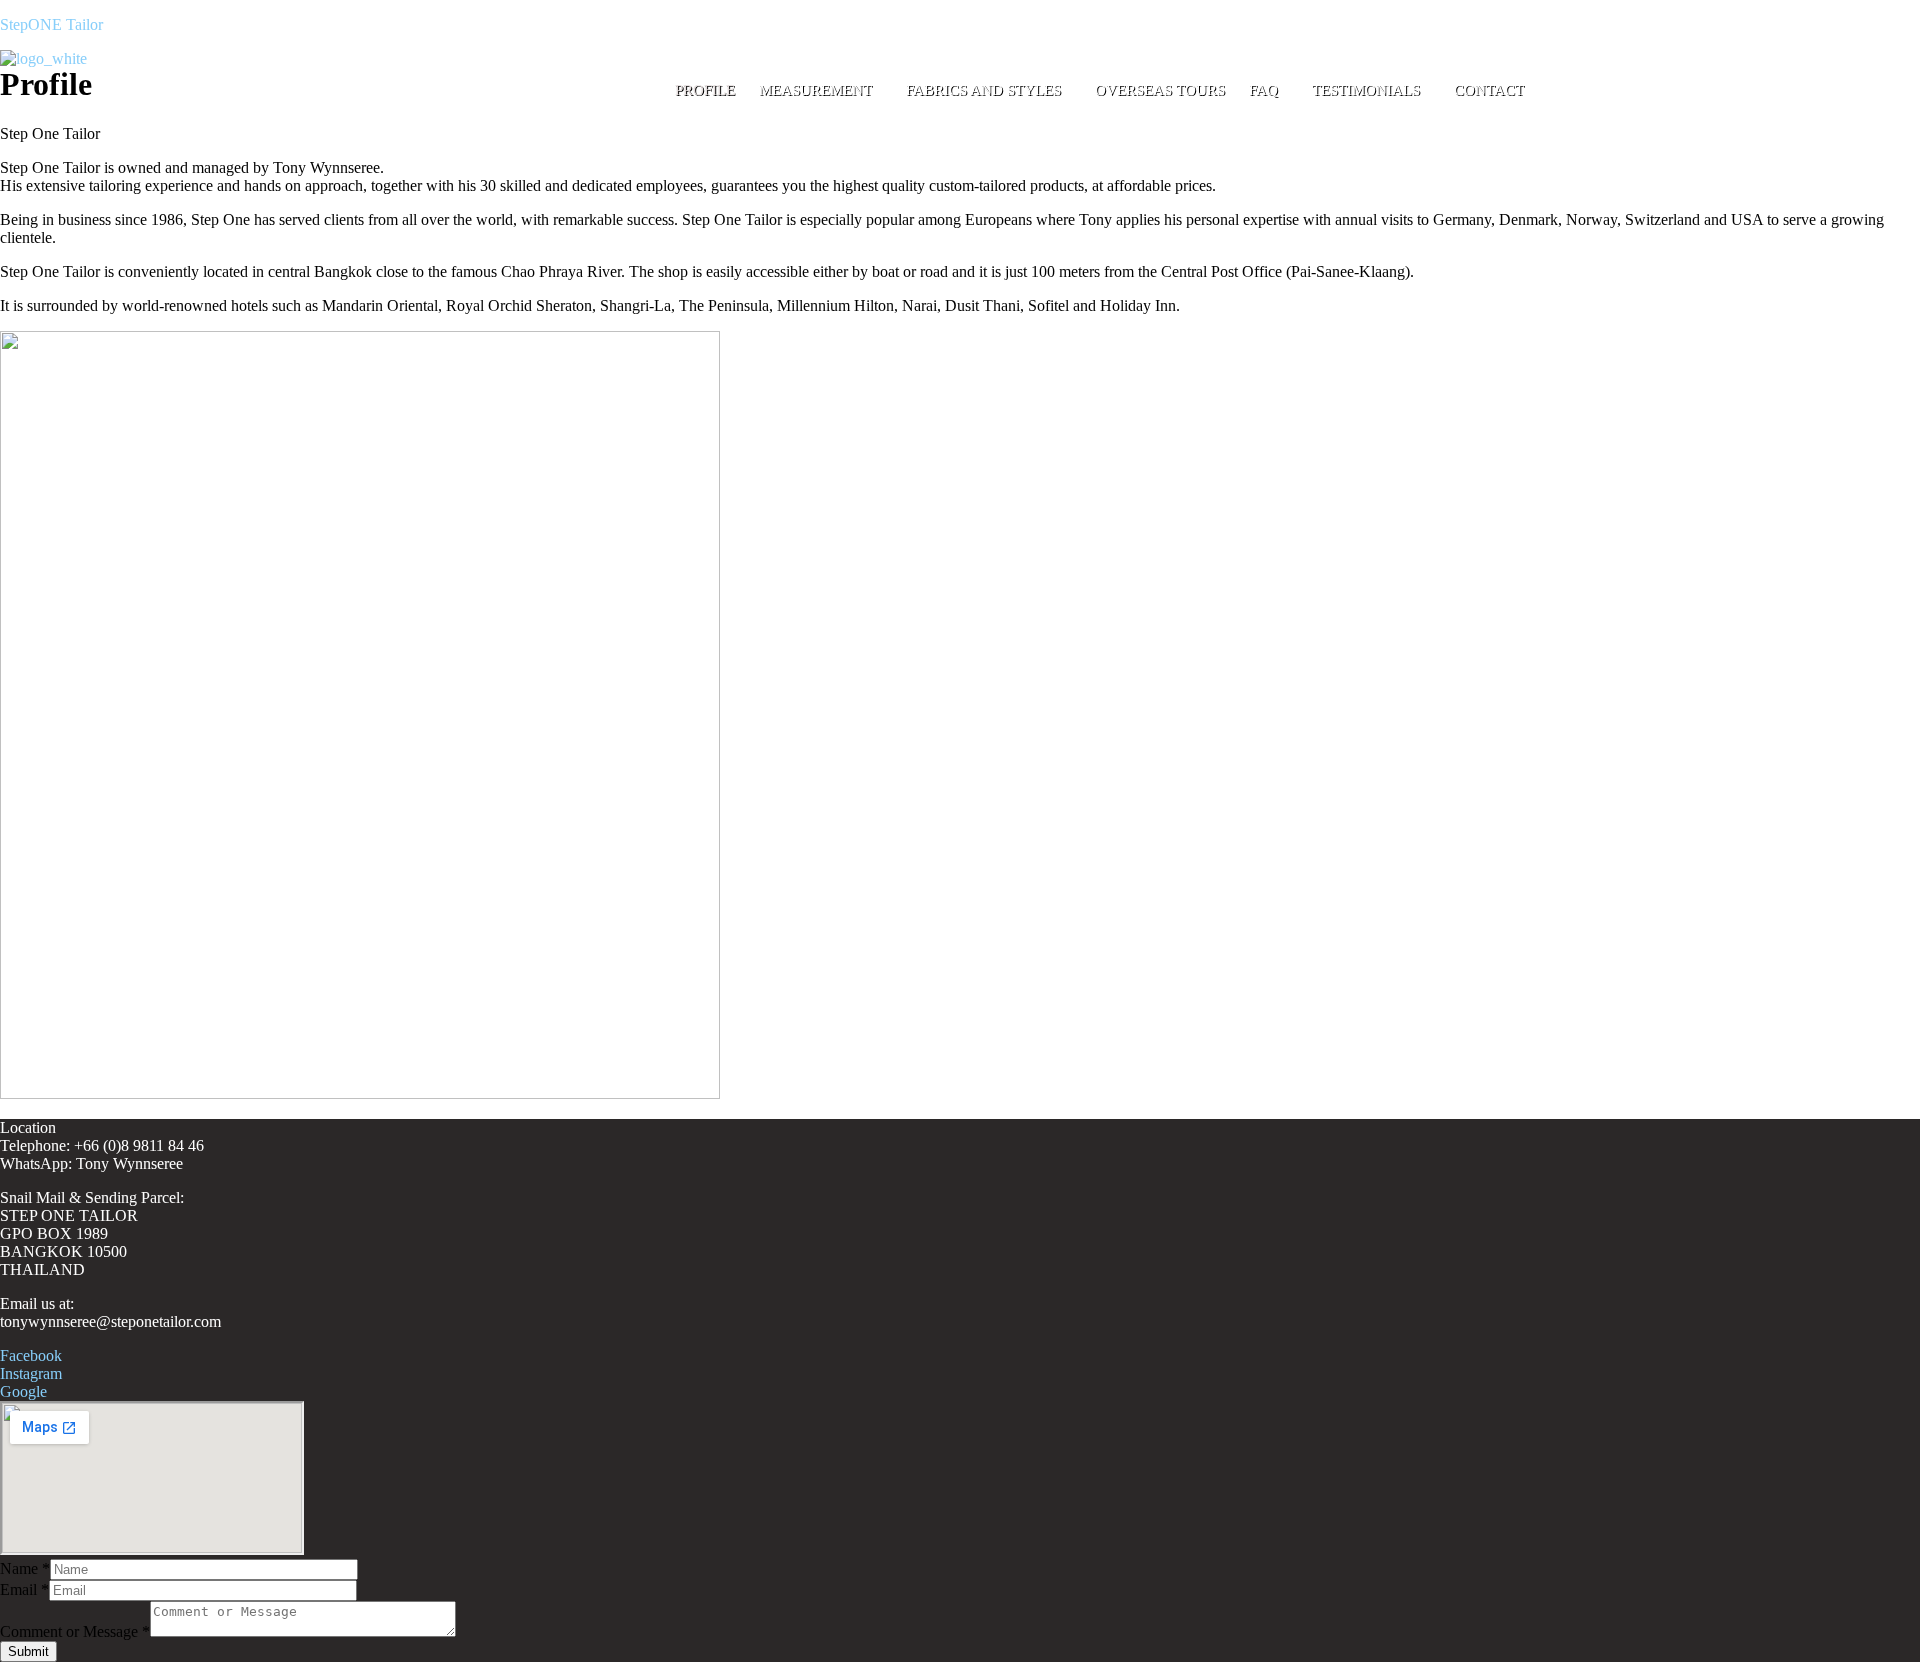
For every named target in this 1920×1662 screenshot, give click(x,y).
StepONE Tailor (51, 24)
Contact (1489, 90)
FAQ (1263, 90)
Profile (705, 90)
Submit (28, 1651)
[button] (820, 90)
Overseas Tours (1160, 90)
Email (24, 1589)
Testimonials (1366, 90)
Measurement (815, 90)
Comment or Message (75, 1631)
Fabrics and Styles (983, 90)
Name (25, 1568)
